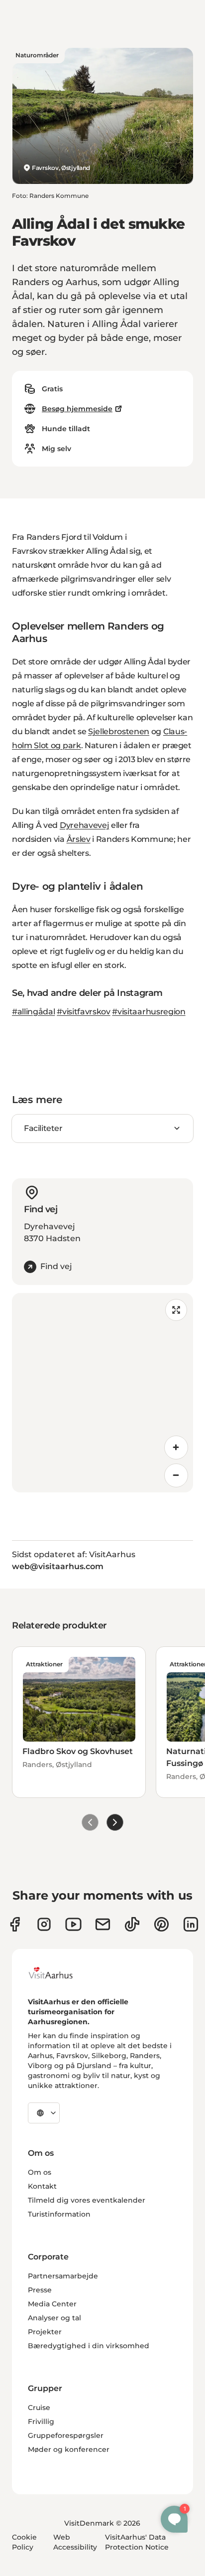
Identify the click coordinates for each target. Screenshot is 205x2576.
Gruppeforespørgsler (66, 2435)
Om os (40, 2172)
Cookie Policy (24, 2542)
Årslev (79, 839)
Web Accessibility (75, 2542)
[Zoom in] (176, 1448)
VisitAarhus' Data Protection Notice (137, 2542)
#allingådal (33, 1012)
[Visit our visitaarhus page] (15, 1924)
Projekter (45, 2332)
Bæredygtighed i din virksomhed (89, 2346)
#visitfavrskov (84, 1012)
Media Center (52, 2304)
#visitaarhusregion (149, 1012)
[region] (102, 1393)
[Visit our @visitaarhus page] (132, 1924)
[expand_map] (176, 1310)
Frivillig (41, 2421)
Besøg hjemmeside (77, 409)
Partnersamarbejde (63, 2276)
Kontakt (42, 2186)
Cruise (39, 2408)
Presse (40, 2290)
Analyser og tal (54, 2318)
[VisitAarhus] (58, 1973)
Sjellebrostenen (119, 731)
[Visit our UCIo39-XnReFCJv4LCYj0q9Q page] (73, 1924)
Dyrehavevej (84, 825)
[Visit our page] (44, 1924)
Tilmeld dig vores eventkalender (87, 2200)
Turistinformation (59, 2214)
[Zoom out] (176, 1475)
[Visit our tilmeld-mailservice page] (103, 1924)
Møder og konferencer (69, 2449)
